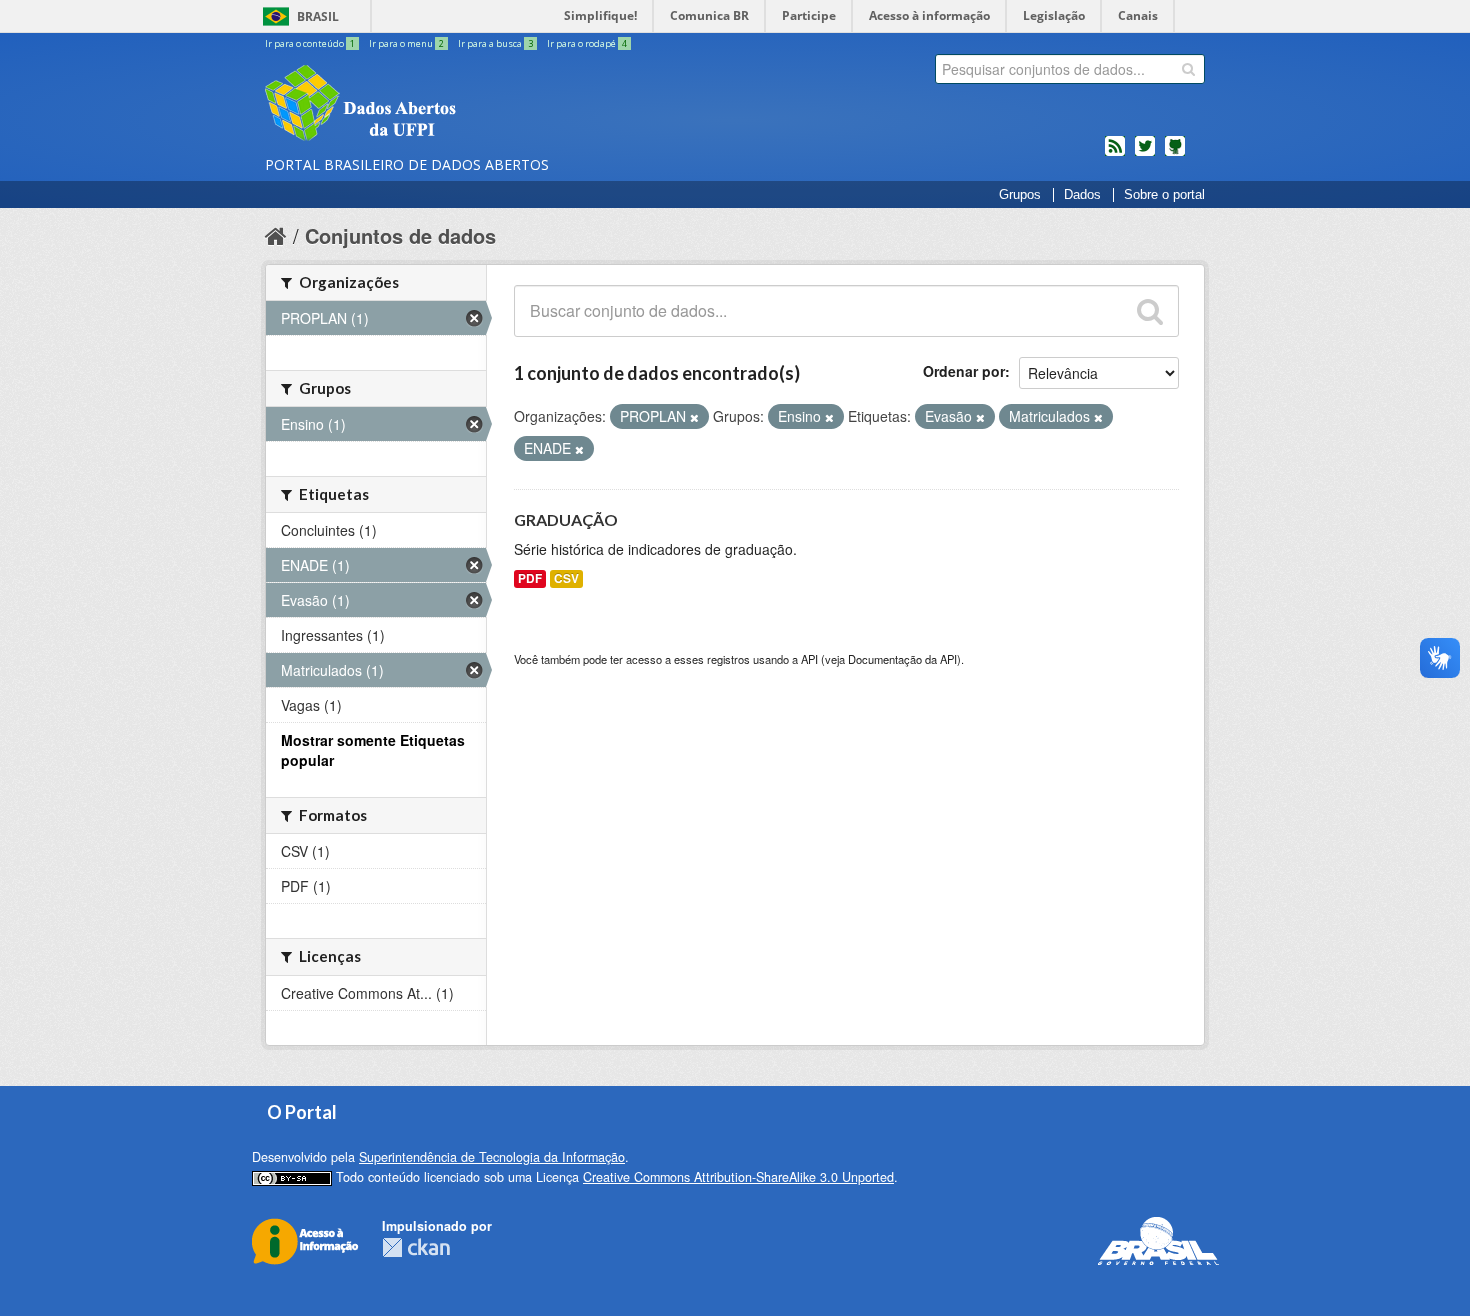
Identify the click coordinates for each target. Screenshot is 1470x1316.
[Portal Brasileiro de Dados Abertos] (480, 105)
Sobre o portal (1164, 195)
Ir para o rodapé (587, 43)
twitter (1145, 154)
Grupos (1020, 195)
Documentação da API (902, 659)
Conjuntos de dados (400, 235)
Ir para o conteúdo (310, 43)
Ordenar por (964, 371)
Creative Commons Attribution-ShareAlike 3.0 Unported (738, 1177)
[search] (1188, 69)
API (809, 659)
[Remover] (694, 417)
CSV (566, 578)
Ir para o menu (406, 43)
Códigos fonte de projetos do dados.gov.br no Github (1175, 154)
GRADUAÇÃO (566, 519)
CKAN (416, 1247)
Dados (1082, 195)
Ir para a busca (495, 43)
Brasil (318, 16)
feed (1115, 154)
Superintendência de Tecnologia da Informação (492, 1157)
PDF (530, 578)
